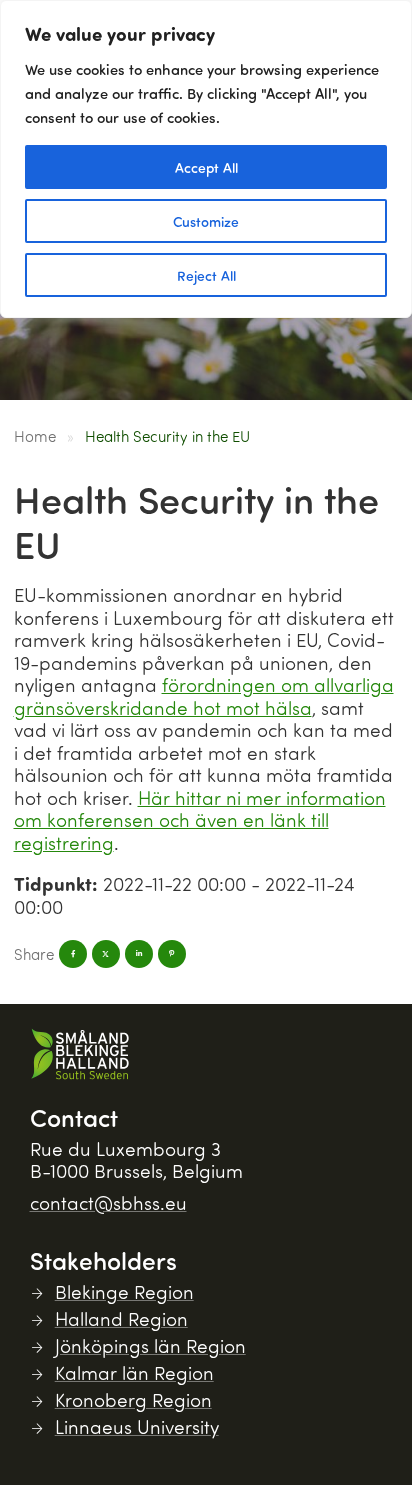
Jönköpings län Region (150, 1345)
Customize (206, 221)
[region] (206, 159)
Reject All (206, 275)
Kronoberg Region (133, 1399)
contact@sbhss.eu (108, 1202)
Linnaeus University (137, 1426)
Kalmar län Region (134, 1372)
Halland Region (121, 1318)
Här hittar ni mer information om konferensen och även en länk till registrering (200, 820)
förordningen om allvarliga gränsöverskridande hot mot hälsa (204, 696)
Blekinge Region (124, 1291)
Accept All (206, 167)
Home (35, 436)
